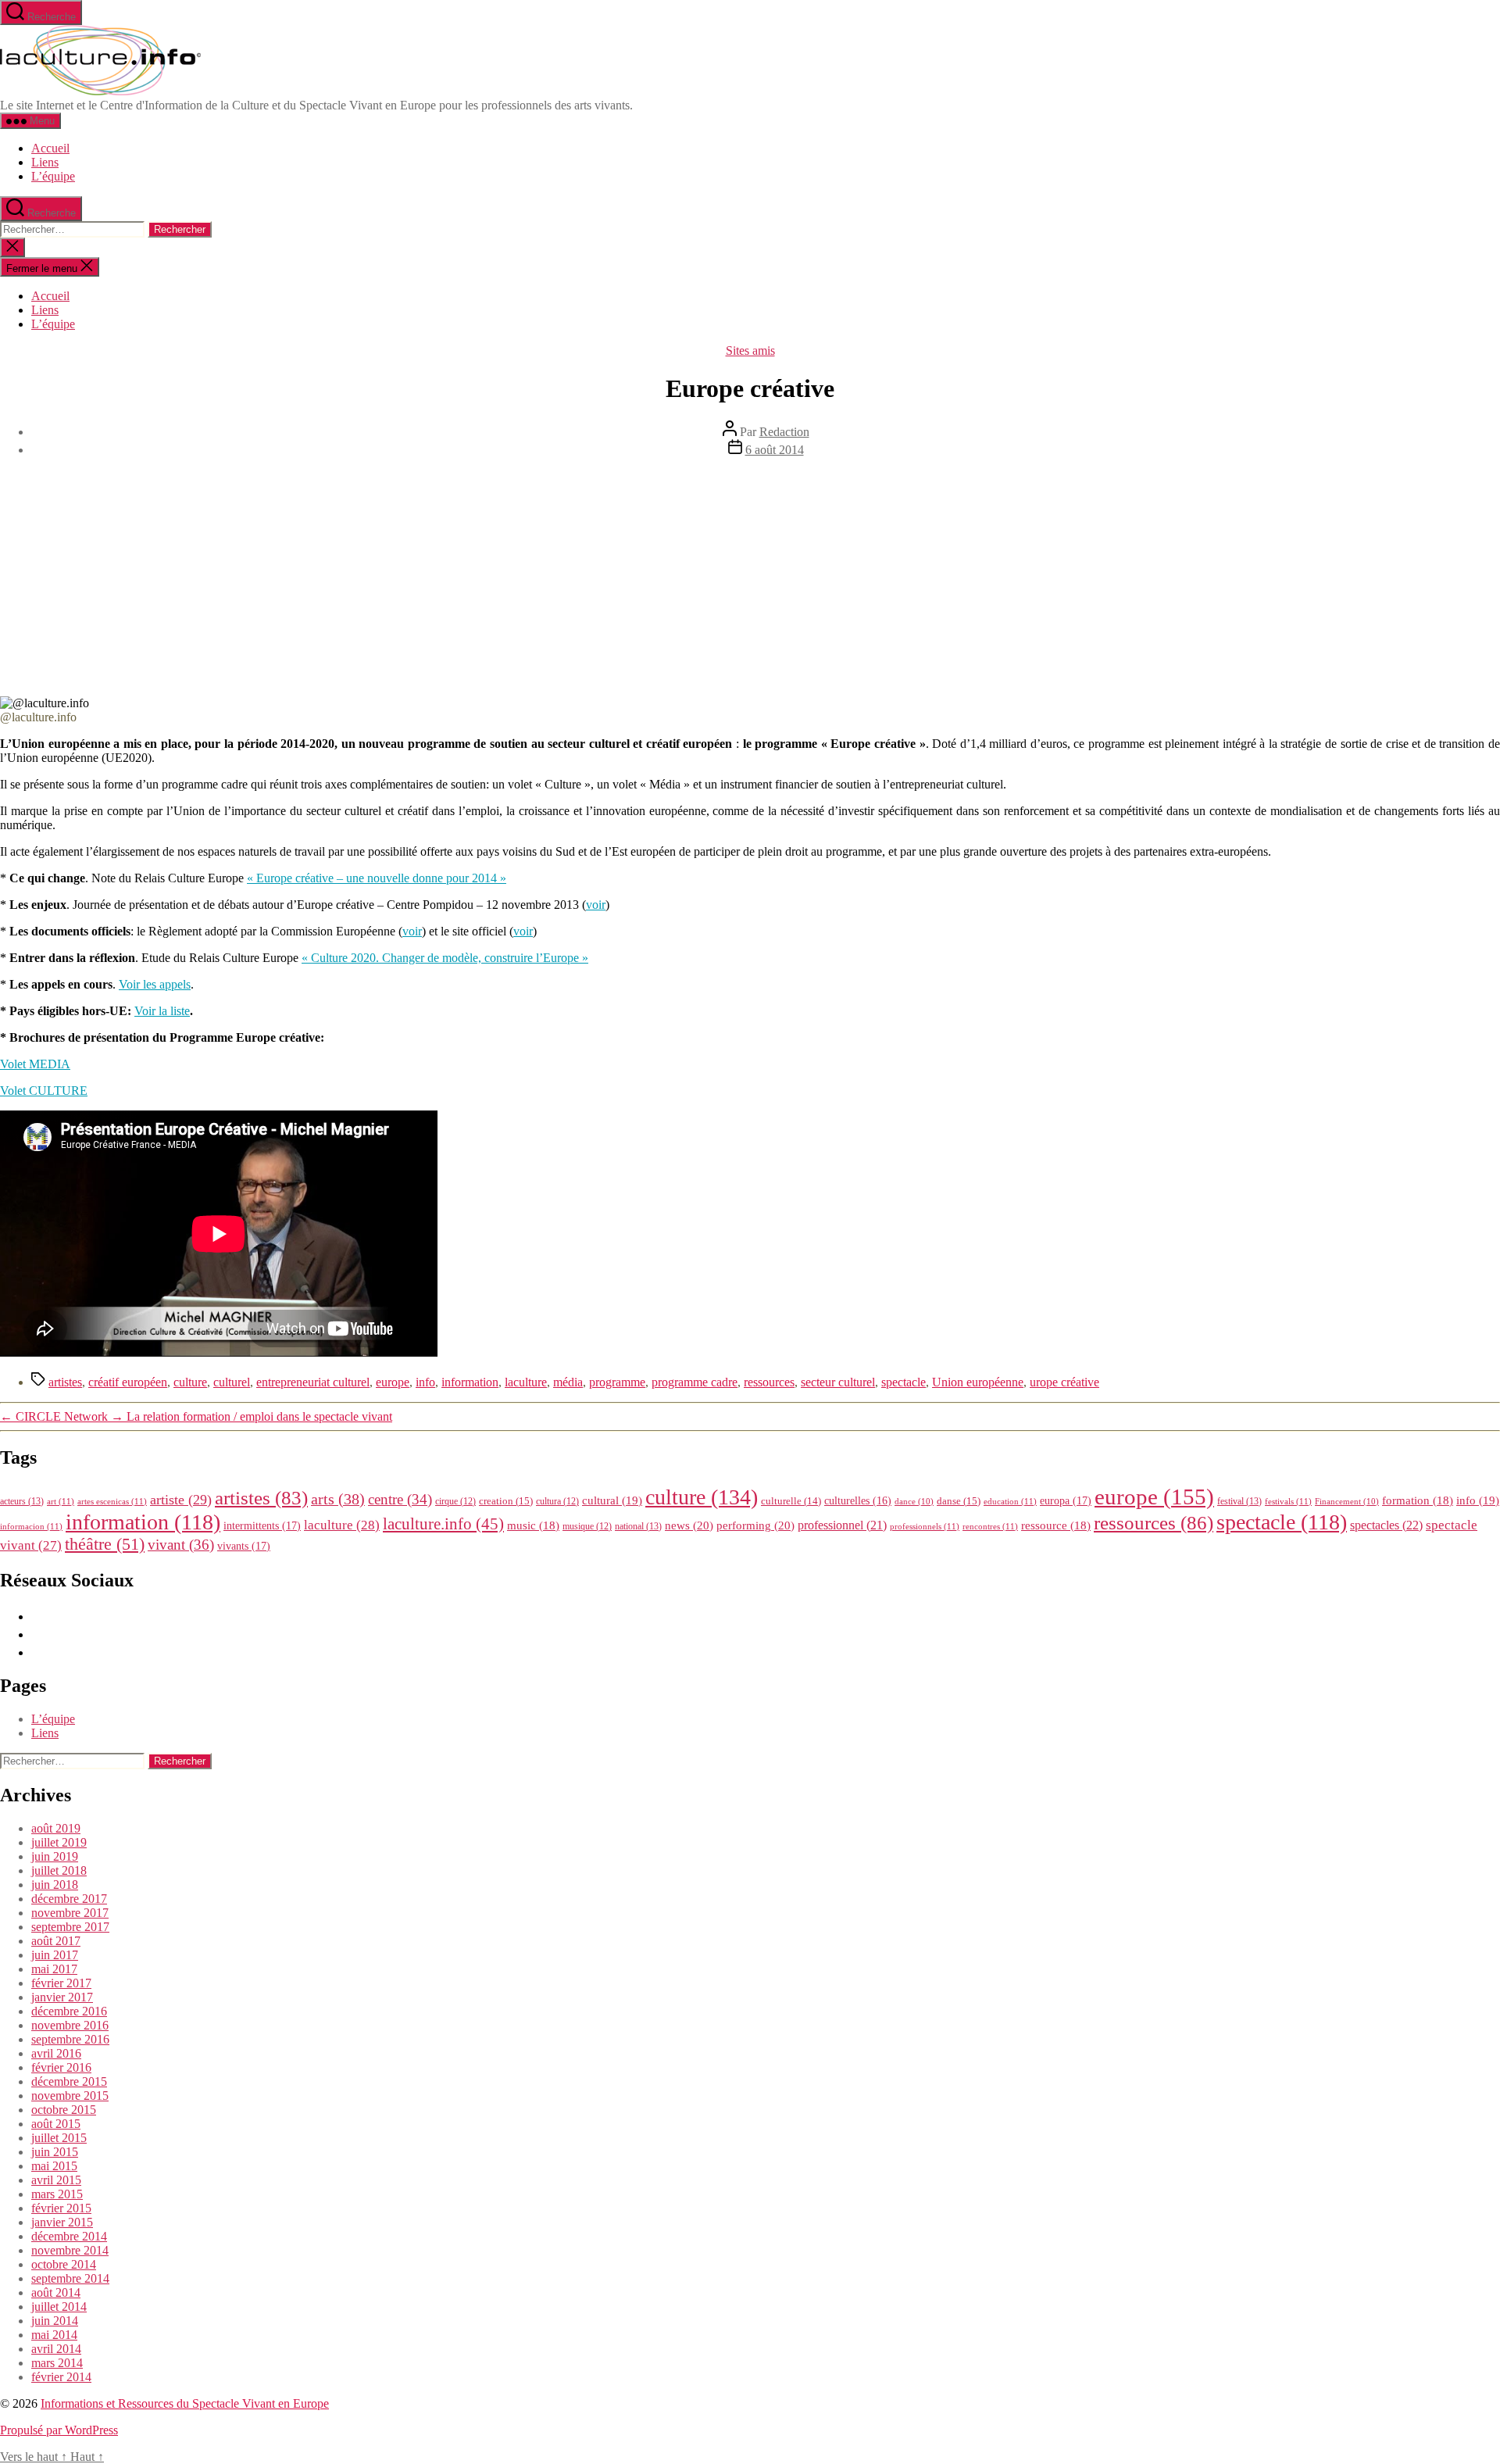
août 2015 (56, 2124)
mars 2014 (57, 2363)
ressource (1056, 1525)
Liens (45, 162)
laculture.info (443, 1524)
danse (959, 1501)
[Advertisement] (750, 579)
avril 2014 (56, 2349)
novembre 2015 (70, 2096)
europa (1066, 1500)
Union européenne (978, 1382)
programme (617, 1382)
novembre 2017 (70, 1913)
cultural (612, 1500)
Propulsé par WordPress (59, 2430)
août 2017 (56, 1941)
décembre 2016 (69, 2011)
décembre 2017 (69, 1899)
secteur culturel (838, 1382)
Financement (1347, 1502)
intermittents (262, 1525)
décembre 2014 (69, 2236)
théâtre (105, 1544)
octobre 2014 (64, 2264)
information (470, 1382)
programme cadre (695, 1382)
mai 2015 (54, 2166)
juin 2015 (55, 2152)
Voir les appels (155, 984)
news (689, 1525)
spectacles (1386, 1525)
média (568, 1382)
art (61, 1501)
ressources (769, 1382)
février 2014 (61, 2377)
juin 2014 (55, 2321)
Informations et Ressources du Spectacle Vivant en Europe (185, 2403)
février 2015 (61, 2208)
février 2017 (61, 1983)
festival (1239, 1501)
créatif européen (128, 1382)
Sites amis (750, 350)
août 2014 (56, 2292)
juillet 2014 (59, 2307)
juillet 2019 (59, 1842)
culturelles (858, 1501)
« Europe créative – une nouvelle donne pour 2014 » (377, 878)
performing (755, 1525)
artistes (65, 1382)
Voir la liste (162, 1011)
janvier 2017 (62, 1997)
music (533, 1525)
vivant (181, 1545)
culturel (232, 1382)
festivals (1288, 1501)
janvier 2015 (62, 2222)
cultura (557, 1501)
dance (914, 1502)
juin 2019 (55, 1856)
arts (338, 1499)
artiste (181, 1500)
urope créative (1064, 1382)
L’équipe (53, 176)
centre (400, 1499)
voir (596, 905)
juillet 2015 (59, 2138)
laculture (526, 1382)
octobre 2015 (64, 2110)
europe (393, 1382)
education (1010, 1501)
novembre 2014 (70, 2250)
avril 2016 (56, 2053)
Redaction (784, 432)
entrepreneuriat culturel (313, 1382)
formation (1418, 1500)
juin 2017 (55, 1955)
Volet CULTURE (44, 1091)
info (425, 1382)
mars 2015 (57, 2194)
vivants (244, 1546)
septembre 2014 (70, 2278)
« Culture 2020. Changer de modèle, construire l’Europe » (445, 958)
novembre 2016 (70, 2025)
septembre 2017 (70, 1927)
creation (506, 1501)
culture (190, 1382)
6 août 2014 (775, 450)
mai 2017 (54, 1969)
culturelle (791, 1501)
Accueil (50, 148)
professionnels (925, 1526)
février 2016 (61, 2067)
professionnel (842, 1525)
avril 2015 (56, 2180)
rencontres (990, 1526)
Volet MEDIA (35, 1064)
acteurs (22, 1501)
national (638, 1526)
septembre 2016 (70, 2039)
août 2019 (56, 1828)
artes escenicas (112, 1501)
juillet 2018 (59, 1870)
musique (587, 1526)
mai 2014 (54, 2335)
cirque (455, 1501)
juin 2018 (55, 1885)
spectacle (904, 1382)
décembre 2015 (69, 2081)
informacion (31, 1526)
